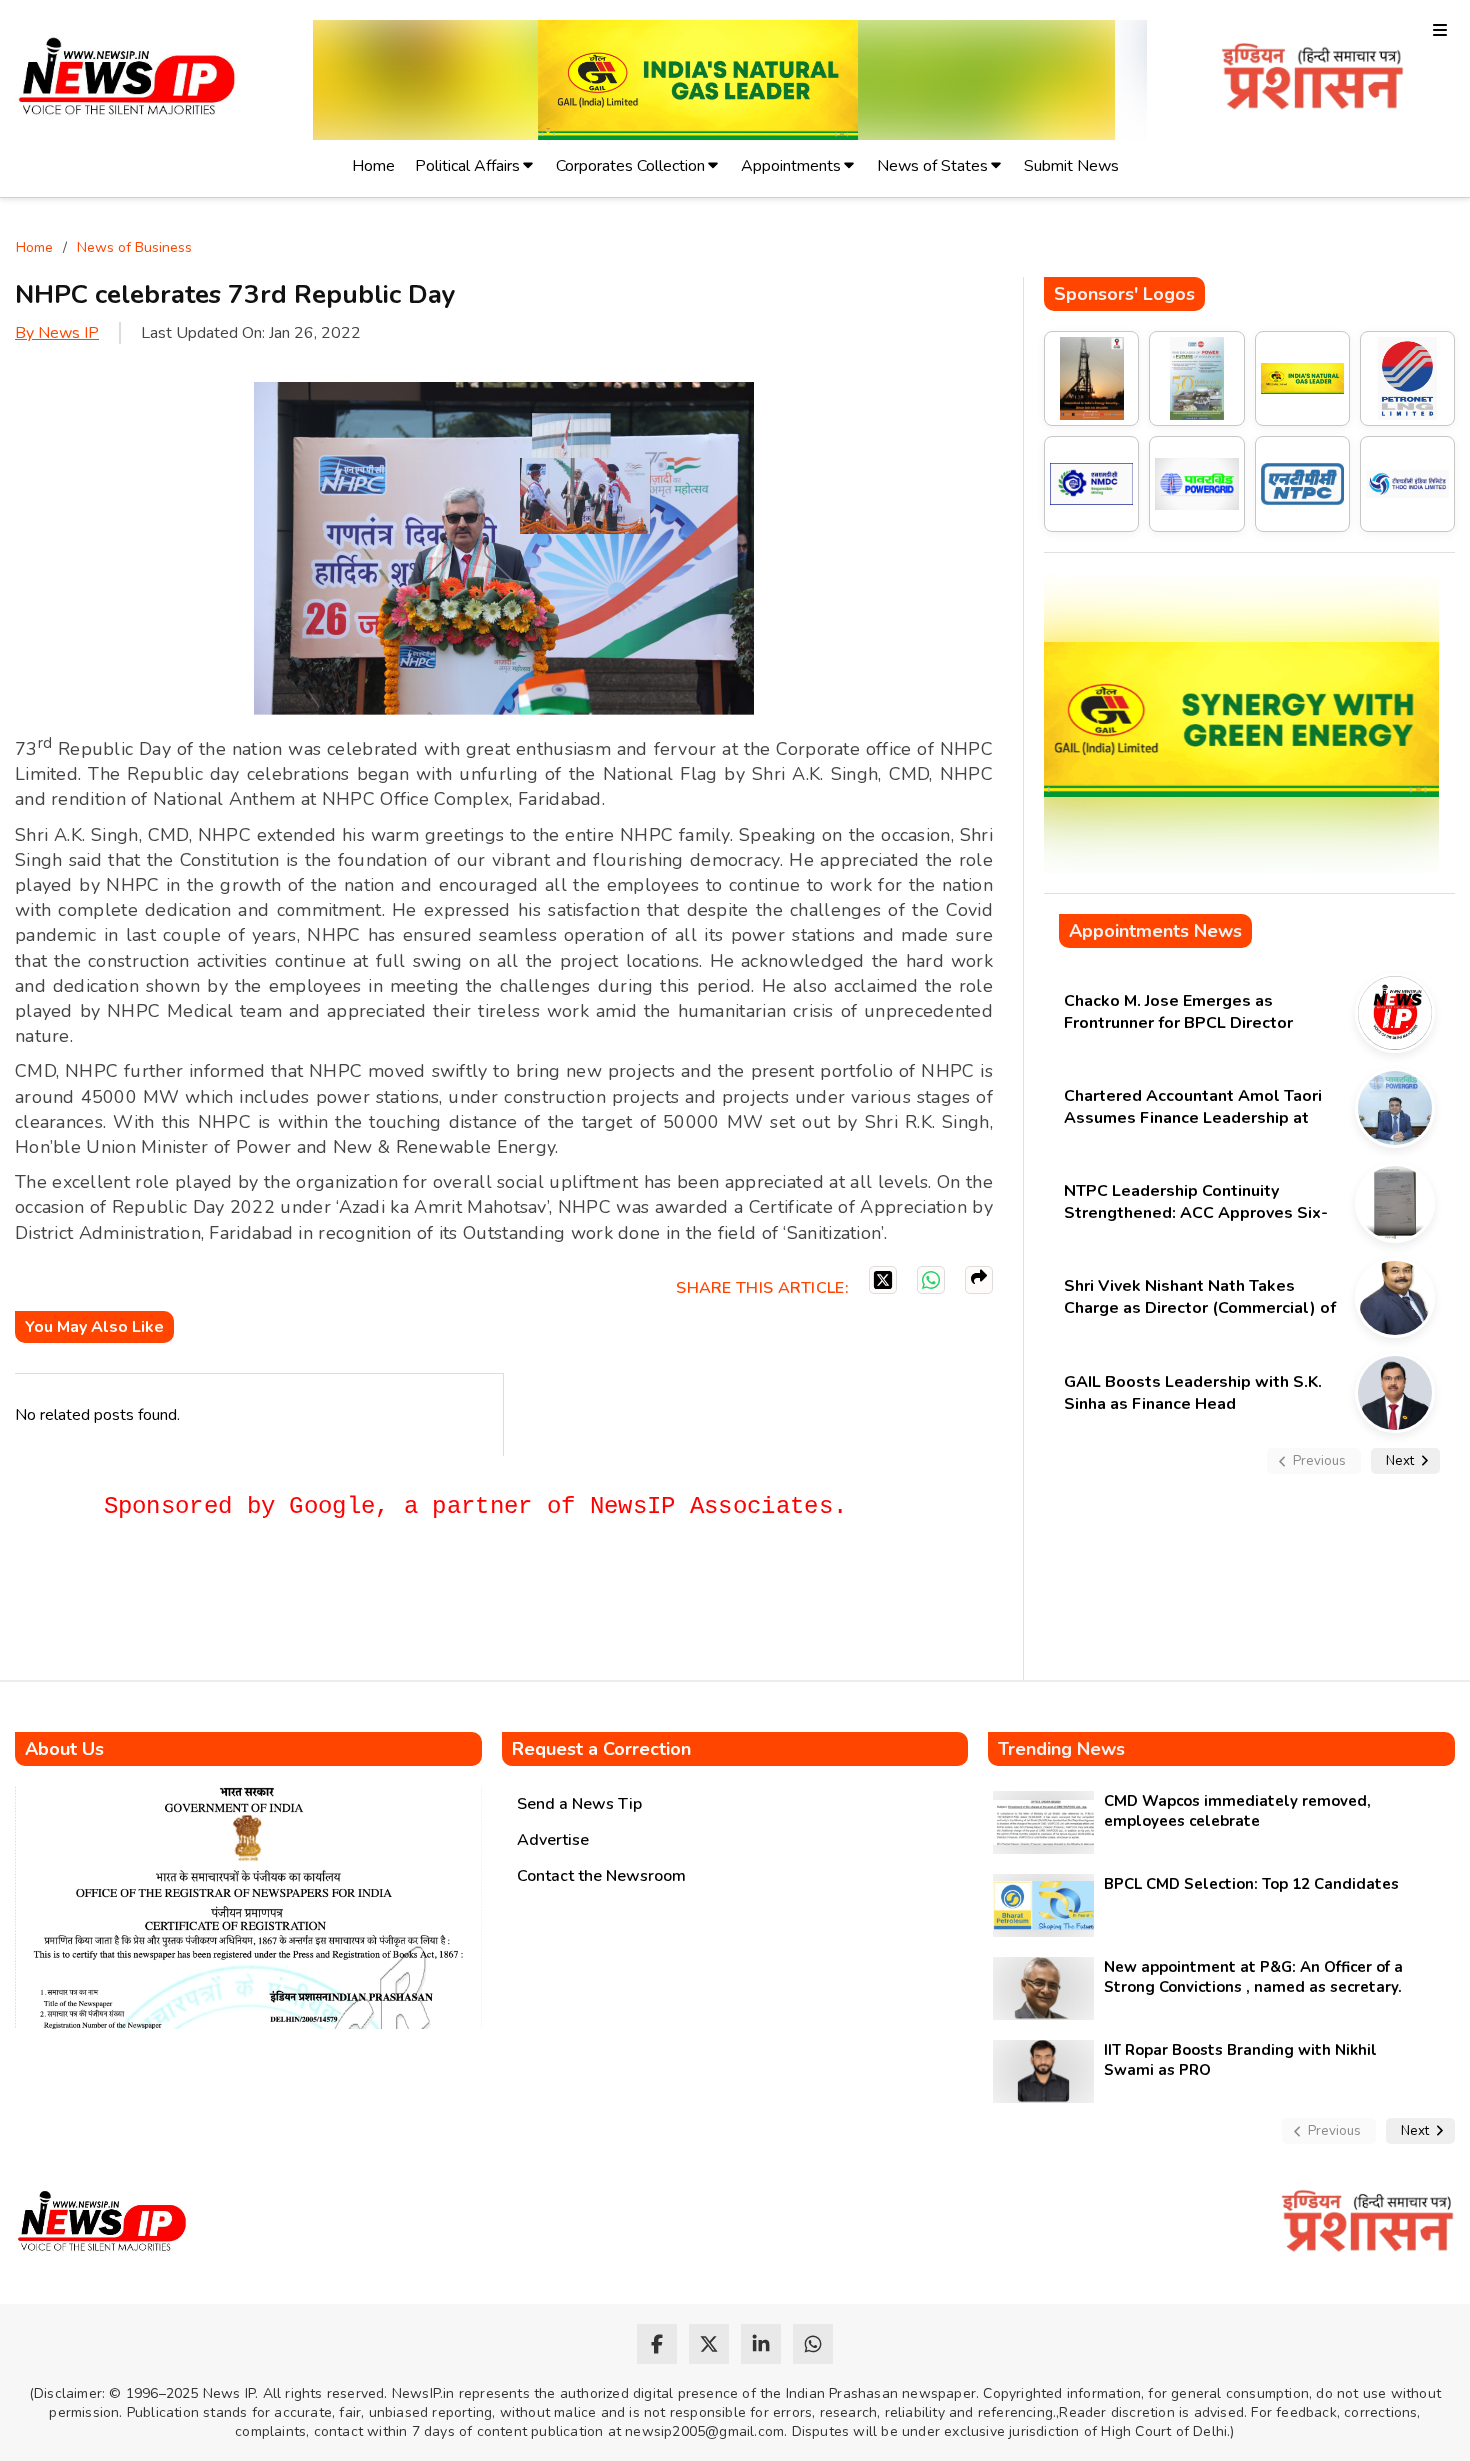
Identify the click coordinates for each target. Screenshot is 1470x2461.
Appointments (791, 166)
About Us (64, 1749)
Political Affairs (467, 166)
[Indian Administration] (1312, 79)
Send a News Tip (579, 1804)
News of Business (134, 247)
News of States (932, 166)
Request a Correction (601, 1749)
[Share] (979, 1280)
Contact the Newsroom (601, 1876)
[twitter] (709, 2344)
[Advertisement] (379, 1609)
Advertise (553, 1840)
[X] (883, 1280)
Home (373, 166)
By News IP (57, 333)
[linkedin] (761, 2344)
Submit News (1071, 166)
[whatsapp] (813, 2344)
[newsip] (127, 79)
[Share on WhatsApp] (931, 1280)
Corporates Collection (630, 166)
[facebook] (657, 2344)
